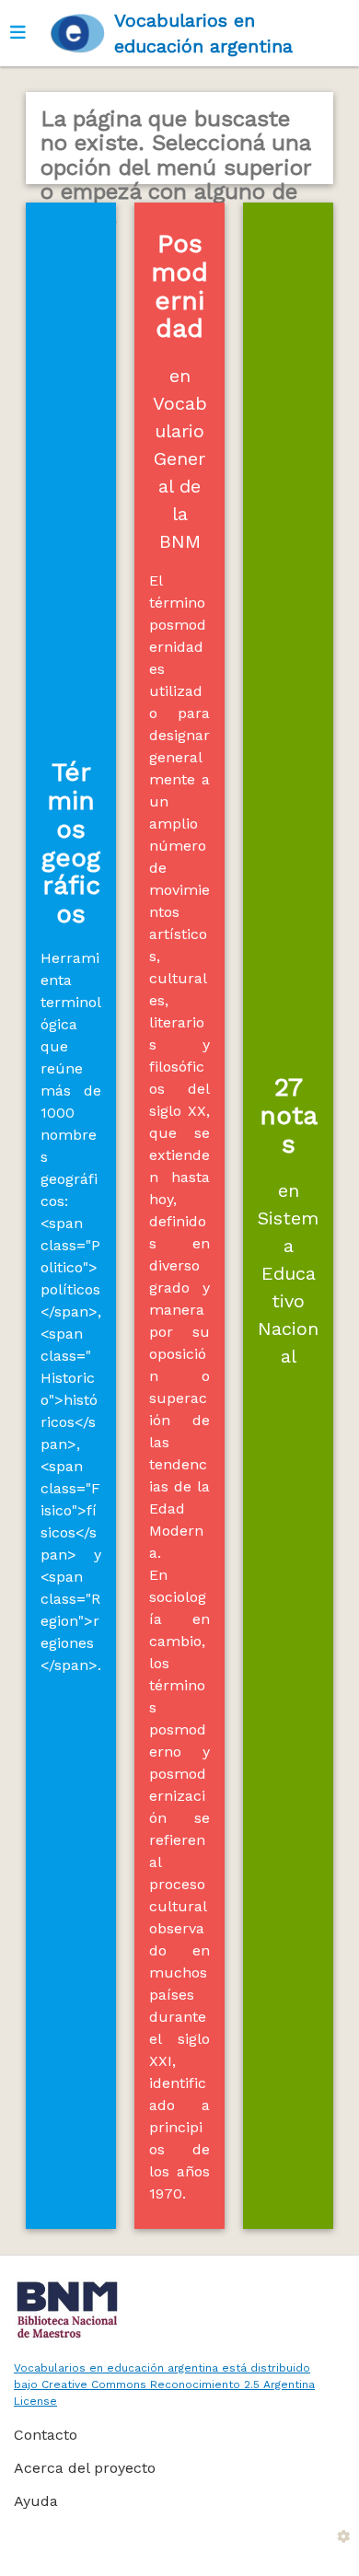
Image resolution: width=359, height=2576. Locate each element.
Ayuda (36, 2501)
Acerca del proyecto (85, 2468)
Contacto (46, 2435)
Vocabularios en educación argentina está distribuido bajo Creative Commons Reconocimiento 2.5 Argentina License (164, 2385)
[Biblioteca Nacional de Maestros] (173, 2310)
